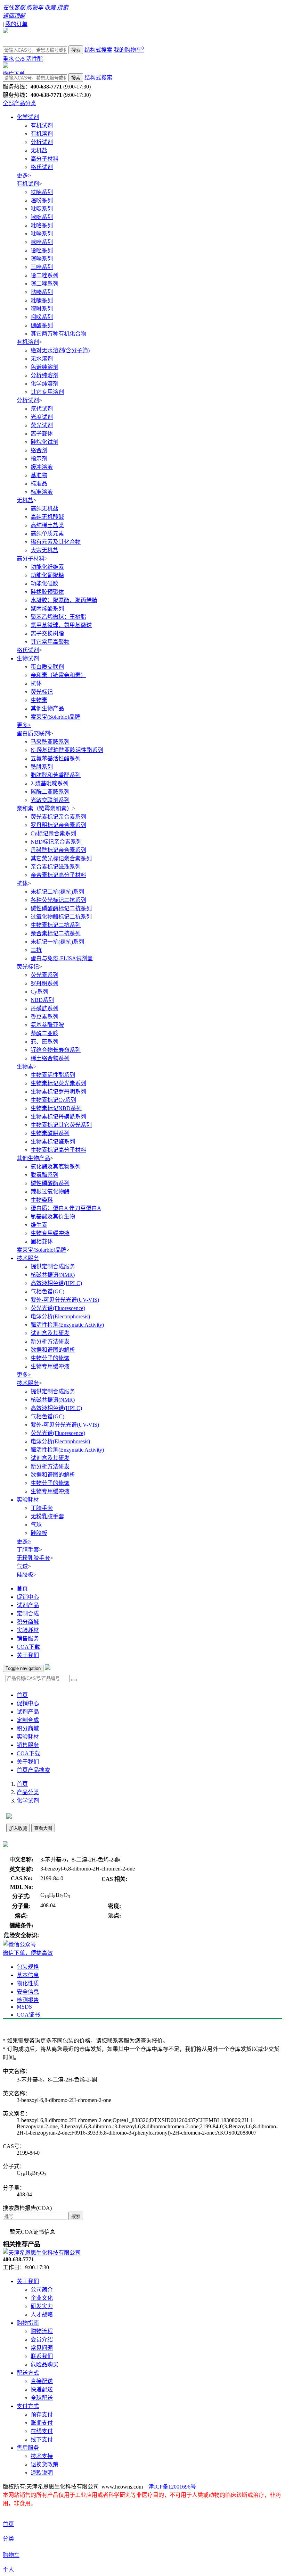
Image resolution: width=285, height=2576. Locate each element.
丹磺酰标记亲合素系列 (58, 850)
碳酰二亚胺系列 (50, 792)
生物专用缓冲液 (50, 1233)
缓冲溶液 (42, 467)
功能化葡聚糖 (47, 575)
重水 (8, 59)
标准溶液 (42, 492)
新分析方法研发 (50, 1341)
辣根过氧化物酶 (50, 1192)
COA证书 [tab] (28, 2015)
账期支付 (42, 2423)
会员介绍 (42, 2339)
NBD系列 (42, 1000)
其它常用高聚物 (50, 642)
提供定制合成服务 (53, 1266)
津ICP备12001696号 (172, 2487)
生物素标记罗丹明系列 (58, 1092)
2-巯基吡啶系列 (50, 783)
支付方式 (28, 2406)
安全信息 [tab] (28, 1992)
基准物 (39, 475)
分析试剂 (42, 142)
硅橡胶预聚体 (47, 592)
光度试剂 (42, 417)
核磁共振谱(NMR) (53, 1275)
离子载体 (42, 434)
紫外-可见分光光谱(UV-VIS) (65, 1300)
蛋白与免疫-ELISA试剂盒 (62, 958)
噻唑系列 (42, 259)
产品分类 (28, 1792)
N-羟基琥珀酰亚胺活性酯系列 (67, 750)
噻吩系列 (42, 200)
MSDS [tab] (24, 2007)
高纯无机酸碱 (47, 517)
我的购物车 (129, 50)
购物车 (11, 2555)
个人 (8, 2570)
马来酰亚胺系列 (50, 742)
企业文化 (42, 2298)
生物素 (39, 700)
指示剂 (39, 459)
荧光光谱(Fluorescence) (58, 1308)
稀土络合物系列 (50, 1058)
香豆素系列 (44, 1017)
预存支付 (42, 2414)
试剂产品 (28, 1605)
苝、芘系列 (44, 1042)
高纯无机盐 (44, 509)
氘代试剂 (42, 409)
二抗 (36, 950)
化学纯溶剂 (44, 384)
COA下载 (28, 1647)
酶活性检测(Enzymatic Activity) (67, 1325)
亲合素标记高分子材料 (58, 875)
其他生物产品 (47, 708)
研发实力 (42, 2306)
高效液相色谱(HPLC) (56, 1283)
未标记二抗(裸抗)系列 (57, 892)
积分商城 (28, 1622)
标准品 (39, 484)
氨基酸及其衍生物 (53, 1217)
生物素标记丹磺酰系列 (58, 1117)
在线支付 (42, 2431)
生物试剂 (28, 658)
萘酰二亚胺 (44, 1033)
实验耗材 (28, 1500)
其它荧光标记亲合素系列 (61, 858)
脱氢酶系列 (44, 1175)
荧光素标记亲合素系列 (58, 817)
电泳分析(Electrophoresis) (60, 1316)
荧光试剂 (42, 425)
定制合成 (28, 1614)
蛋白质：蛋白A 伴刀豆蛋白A (66, 1208)
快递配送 (42, 2389)
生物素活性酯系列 (53, 1075)
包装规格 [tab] (28, 1967)
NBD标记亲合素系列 (56, 842)
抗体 (36, 683)
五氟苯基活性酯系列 (56, 758)
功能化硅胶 (44, 584)
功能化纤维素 (47, 567)
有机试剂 (42, 125)
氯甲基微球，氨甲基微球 (61, 625)
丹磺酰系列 (44, 1008)
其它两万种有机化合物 (58, 334)
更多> (24, 175)
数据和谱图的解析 (53, 1350)
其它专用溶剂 (47, 392)
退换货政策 (44, 2464)
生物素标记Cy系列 (53, 1100)
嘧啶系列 (42, 217)
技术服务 (28, 1258)
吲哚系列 (42, 317)
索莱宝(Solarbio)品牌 (55, 717)
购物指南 (28, 2323)
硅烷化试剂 (44, 442)
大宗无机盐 (44, 550)
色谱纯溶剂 (44, 367)
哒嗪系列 (42, 292)
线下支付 (42, 2439)
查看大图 (43, 1828)
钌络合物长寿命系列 (56, 1050)
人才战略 (42, 2315)
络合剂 (39, 450)
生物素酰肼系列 (50, 1133)
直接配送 (42, 2381)
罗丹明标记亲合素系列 (58, 825)
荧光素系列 (44, 975)
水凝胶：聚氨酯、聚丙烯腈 (64, 600)
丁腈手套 (42, 1508)
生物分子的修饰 (50, 1358)
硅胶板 (39, 1533)
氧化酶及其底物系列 (56, 1167)
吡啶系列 (42, 209)
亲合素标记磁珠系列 (56, 867)
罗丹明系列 (44, 983)
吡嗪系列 (42, 300)
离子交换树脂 (47, 634)
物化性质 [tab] (28, 1983)
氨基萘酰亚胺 (47, 1025)
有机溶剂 (42, 134)
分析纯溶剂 (44, 375)
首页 (22, 1589)
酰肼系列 (42, 767)
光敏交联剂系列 (50, 800)
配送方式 (28, 2373)
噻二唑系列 (44, 284)
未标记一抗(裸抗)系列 (57, 942)
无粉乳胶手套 (47, 1516)
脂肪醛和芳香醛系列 (56, 775)
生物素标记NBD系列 (56, 1108)
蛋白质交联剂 (47, 667)
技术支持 (42, 2456)
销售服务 (28, 1638)
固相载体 (42, 1241)
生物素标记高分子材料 (58, 1150)
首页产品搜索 (33, 1770)
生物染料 (42, 1200)
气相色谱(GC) (47, 1291)
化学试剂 (28, 117)
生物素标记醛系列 (53, 1142)
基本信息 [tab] (28, 1975)
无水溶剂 (42, 359)
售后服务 (28, 2448)
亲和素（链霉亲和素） (58, 675)
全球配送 (42, 2398)
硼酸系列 (42, 325)
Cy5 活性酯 (29, 59)
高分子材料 (44, 159)
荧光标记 (42, 692)
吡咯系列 (42, 225)
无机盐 (39, 150)
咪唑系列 (42, 242)
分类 (8, 2539)
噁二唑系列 (44, 275)
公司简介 (42, 2290)
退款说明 (42, 2473)
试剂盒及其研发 (50, 1333)
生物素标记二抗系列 (56, 925)
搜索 (76, 50)
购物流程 (42, 2331)
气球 (36, 1525)
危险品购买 (44, 2364)
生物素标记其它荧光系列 (61, 1125)
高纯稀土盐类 (47, 525)
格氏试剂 (42, 167)
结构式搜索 (98, 50)
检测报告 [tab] (28, 2000)
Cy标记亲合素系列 (53, 833)
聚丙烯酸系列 (47, 609)
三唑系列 (42, 267)
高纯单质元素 (47, 534)
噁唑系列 (42, 250)
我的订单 (16, 24)
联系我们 (42, 2356)
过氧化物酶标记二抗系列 (61, 917)
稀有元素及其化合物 (56, 542)
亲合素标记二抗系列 (56, 933)
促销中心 (28, 1597)
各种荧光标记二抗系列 (58, 900)
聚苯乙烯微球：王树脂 (58, 617)
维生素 (39, 1225)
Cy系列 (39, 992)
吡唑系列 (42, 234)
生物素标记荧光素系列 (58, 1083)
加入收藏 (18, 1828)
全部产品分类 (19, 103)
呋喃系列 (42, 192)
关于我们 (28, 1655)
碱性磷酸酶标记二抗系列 (61, 908)
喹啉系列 (42, 309)
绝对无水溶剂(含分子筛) (60, 350)
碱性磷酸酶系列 (50, 1183)
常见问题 (42, 2348)
